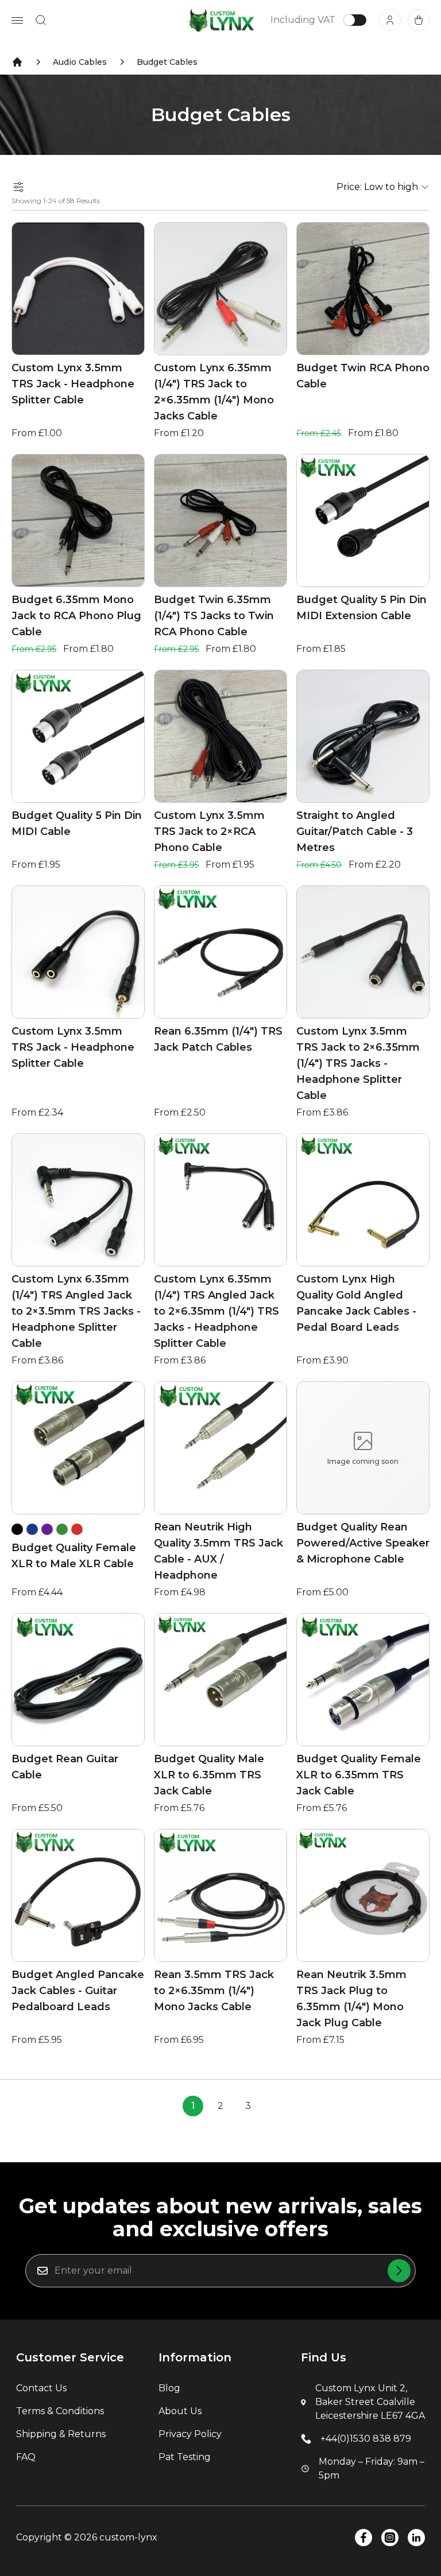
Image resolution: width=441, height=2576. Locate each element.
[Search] (41, 20)
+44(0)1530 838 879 (366, 2439)
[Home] (17, 62)
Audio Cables (80, 62)
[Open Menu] (17, 20)
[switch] (355, 20)
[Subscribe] (399, 2271)
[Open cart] (419, 20)
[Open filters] (18, 187)
